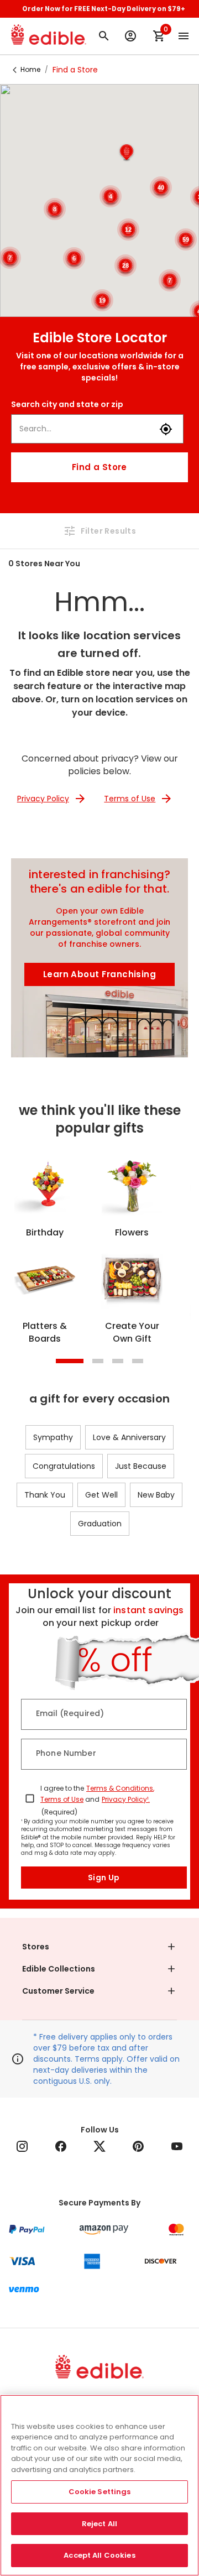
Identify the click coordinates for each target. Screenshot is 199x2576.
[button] (127, 153)
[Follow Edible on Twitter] (99, 2146)
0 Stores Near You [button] (44, 564)
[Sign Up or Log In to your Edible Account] (130, 36)
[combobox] (85, 429)
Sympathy (53, 1437)
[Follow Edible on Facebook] (61, 2146)
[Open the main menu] (184, 36)
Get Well (101, 1495)
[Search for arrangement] (104, 36)
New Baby (156, 1495)
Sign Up (104, 1878)
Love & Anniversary (129, 1437)
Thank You (45, 1495)
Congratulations (64, 1466)
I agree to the (62, 1788)
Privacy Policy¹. (126, 1799)
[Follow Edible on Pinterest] (138, 2146)
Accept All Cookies (99, 2555)
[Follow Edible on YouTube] (177, 2146)
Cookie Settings (100, 2492)
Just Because (141, 1466)
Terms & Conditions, (120, 1788)
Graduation (100, 1524)
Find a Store (99, 467)
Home (30, 69)
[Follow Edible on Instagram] (22, 2146)
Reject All (99, 2524)
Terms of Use (62, 1799)
